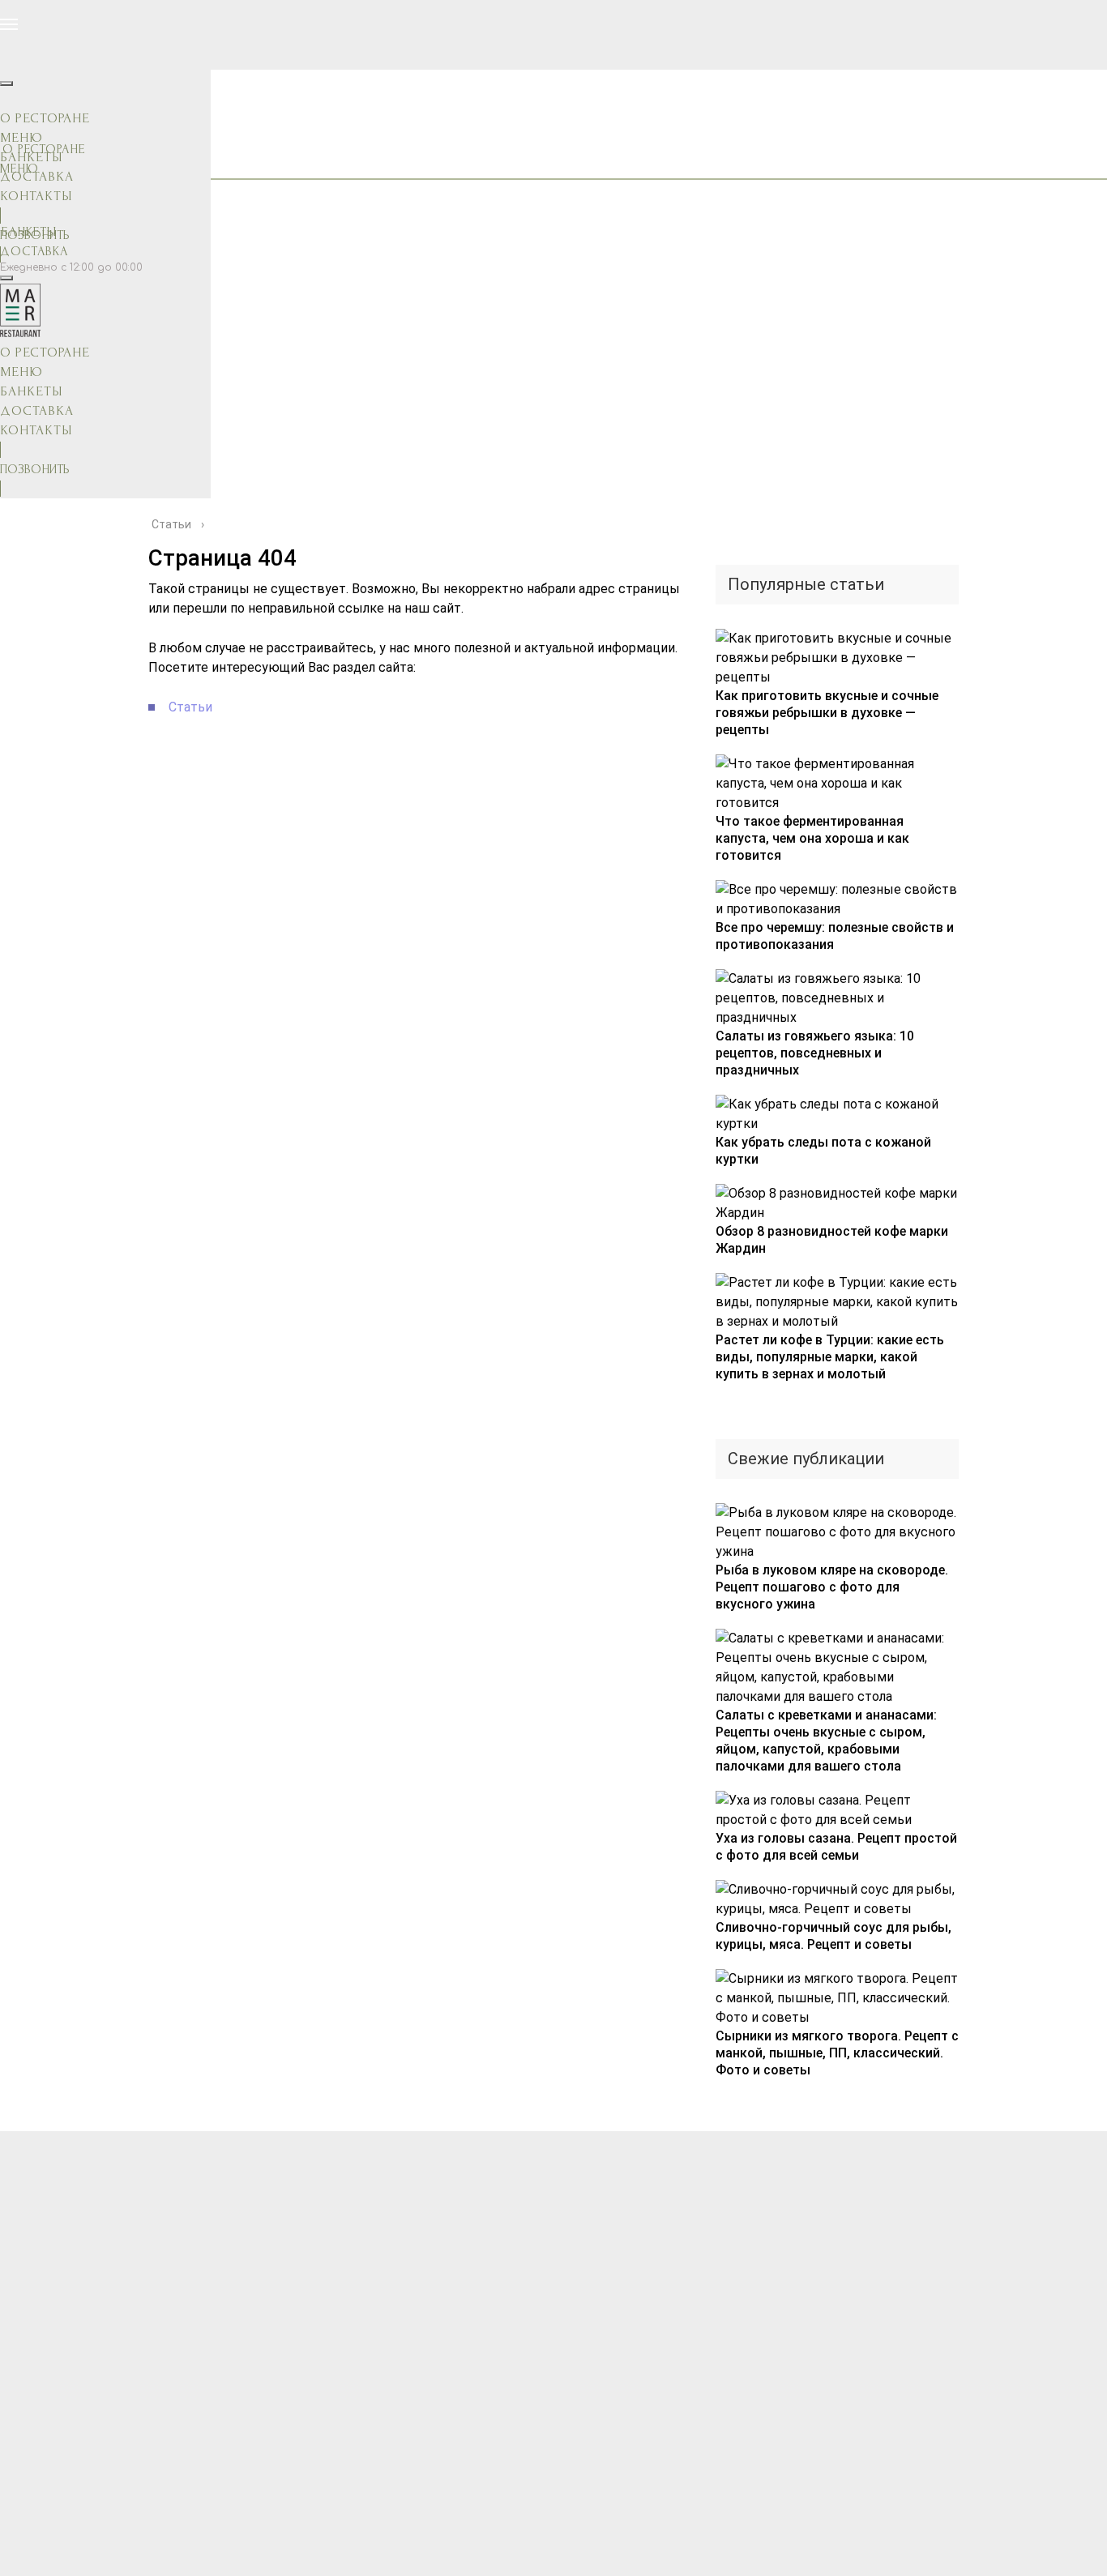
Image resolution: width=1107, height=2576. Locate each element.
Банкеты (31, 157)
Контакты (36, 196)
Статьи (190, 707)
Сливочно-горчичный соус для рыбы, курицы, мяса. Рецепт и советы (833, 1936)
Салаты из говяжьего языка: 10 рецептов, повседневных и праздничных (815, 1053)
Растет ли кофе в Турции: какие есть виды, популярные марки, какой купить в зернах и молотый (830, 1357)
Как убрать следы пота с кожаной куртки (823, 1151)
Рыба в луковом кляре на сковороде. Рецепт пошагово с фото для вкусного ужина (832, 1587)
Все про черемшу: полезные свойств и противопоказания (835, 936)
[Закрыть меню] (6, 83)
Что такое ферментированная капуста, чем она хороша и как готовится (812, 838)
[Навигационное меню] (9, 24)
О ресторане (45, 118)
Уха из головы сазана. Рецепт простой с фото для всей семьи (836, 1847)
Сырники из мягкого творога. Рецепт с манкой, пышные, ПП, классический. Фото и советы (837, 2053)
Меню (21, 137)
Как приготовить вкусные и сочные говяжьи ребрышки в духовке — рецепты (827, 713)
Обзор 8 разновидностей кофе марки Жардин (832, 1240)
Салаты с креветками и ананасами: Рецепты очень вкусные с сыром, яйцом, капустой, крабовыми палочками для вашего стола (826, 1741)
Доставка (34, 251)
